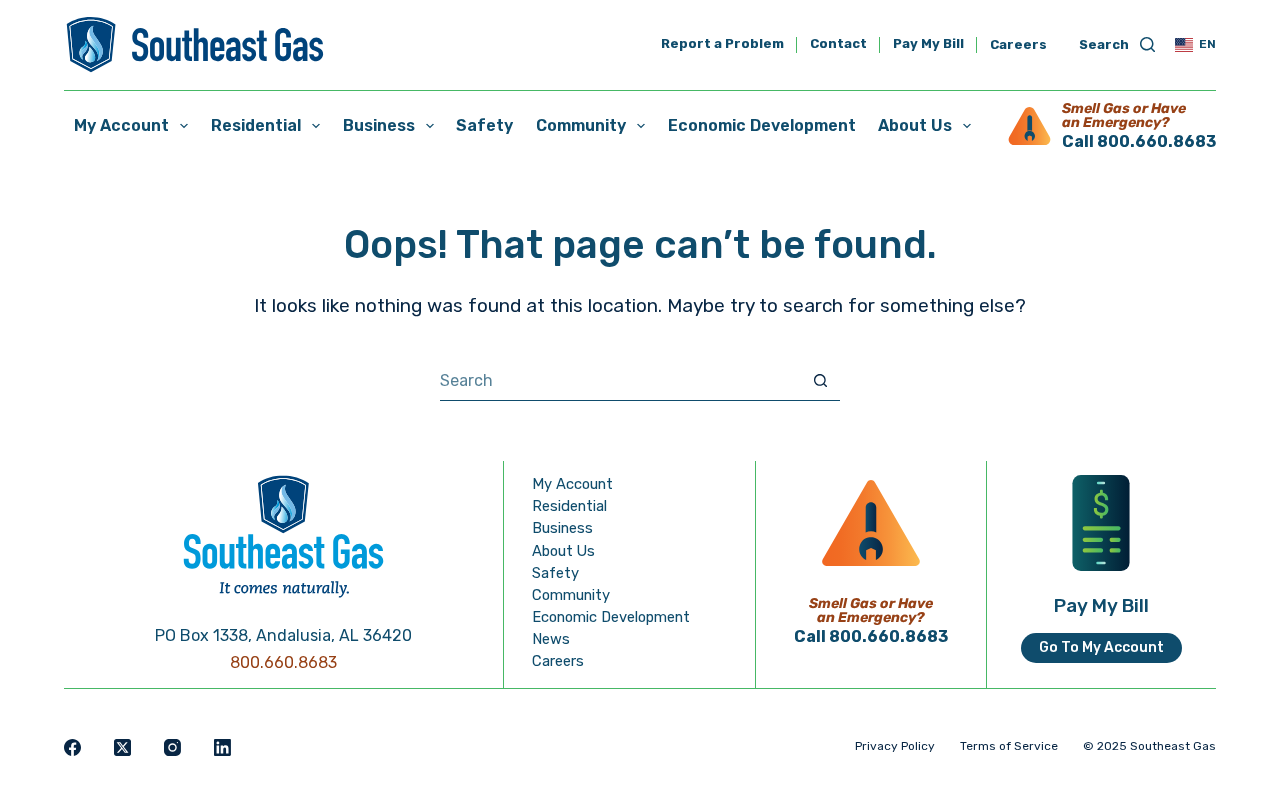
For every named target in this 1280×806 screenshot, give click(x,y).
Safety (484, 125)
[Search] (1117, 45)
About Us (915, 125)
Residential (256, 125)
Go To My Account (1101, 647)
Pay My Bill (928, 44)
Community (581, 125)
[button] (1195, 45)
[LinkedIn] (222, 747)
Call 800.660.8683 (1139, 141)
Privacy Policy (895, 746)
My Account (121, 125)
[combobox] (620, 381)
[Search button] (820, 380)
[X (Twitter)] (122, 747)
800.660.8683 (283, 662)
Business (379, 125)
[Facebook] (72, 747)
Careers (1018, 44)
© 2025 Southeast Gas (1149, 746)
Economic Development (762, 125)
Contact (838, 44)
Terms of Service (1009, 746)
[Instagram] (172, 747)
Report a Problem (722, 44)
